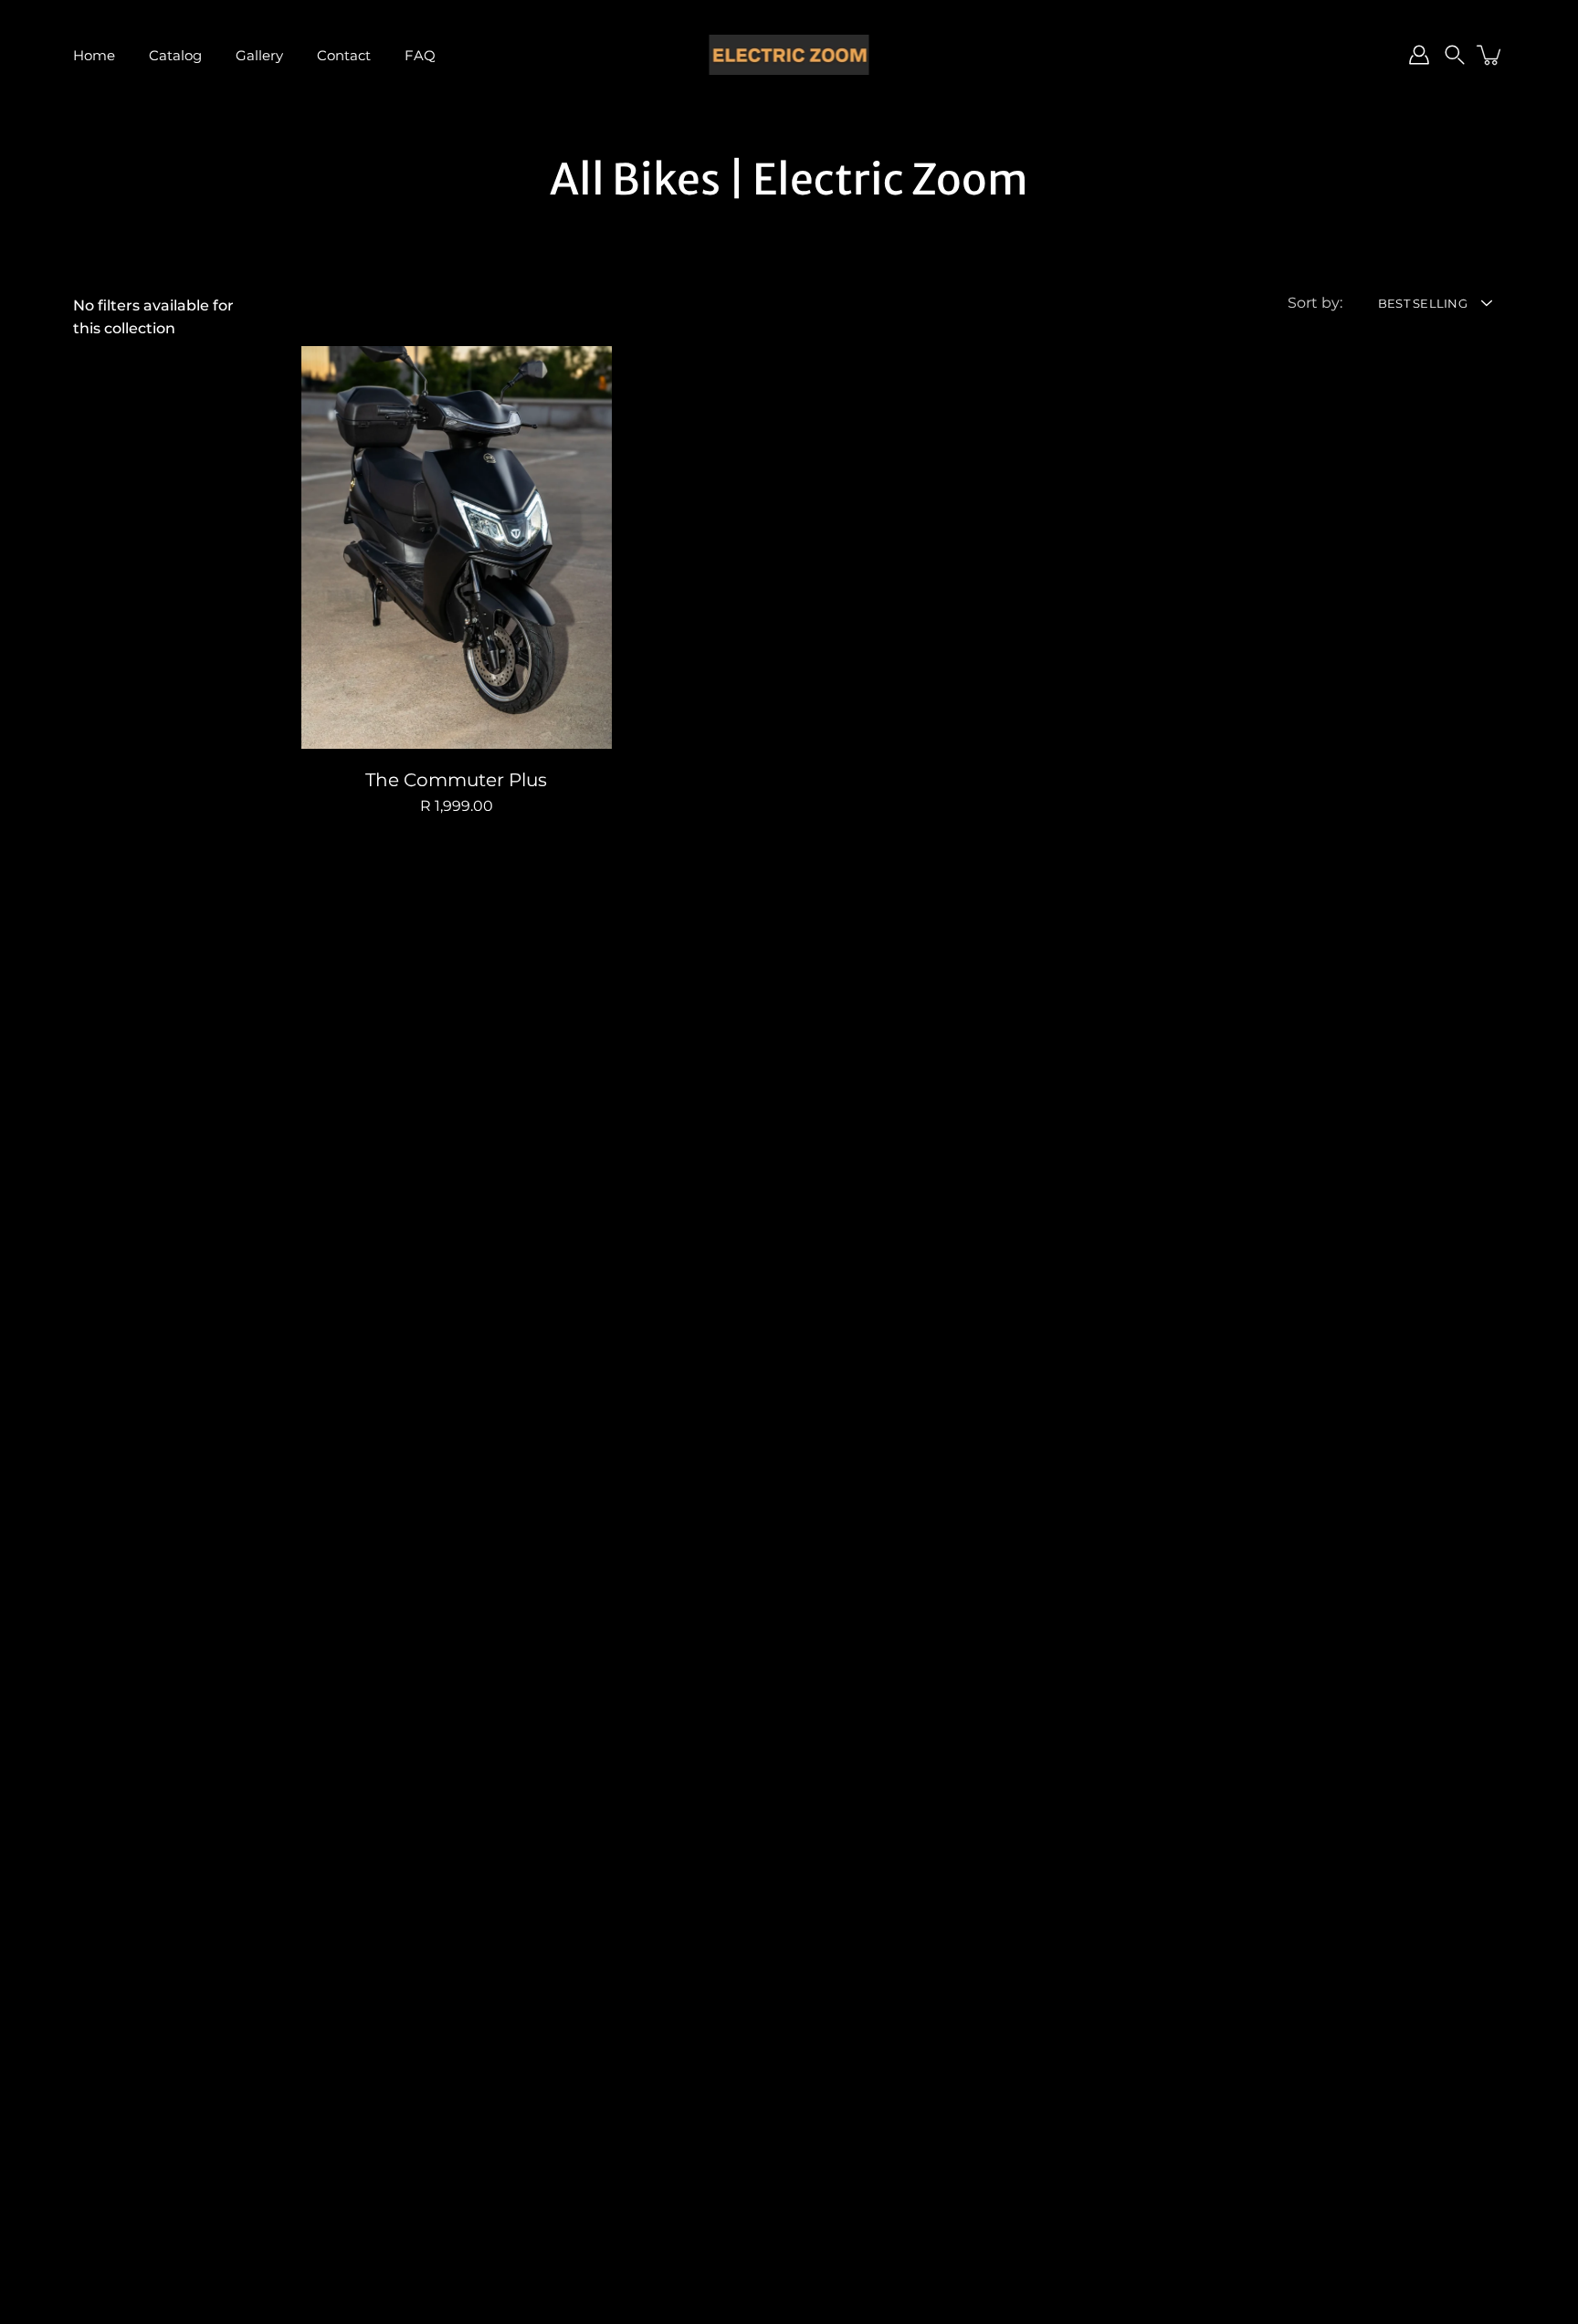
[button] (1455, 55)
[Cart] (1490, 55)
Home (94, 55)
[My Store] (789, 55)
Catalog (175, 55)
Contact (344, 55)
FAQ (420, 55)
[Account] (1419, 55)
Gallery (259, 55)
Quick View (457, 548)
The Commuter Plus (456, 781)
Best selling (1423, 304)
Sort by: (1315, 302)
